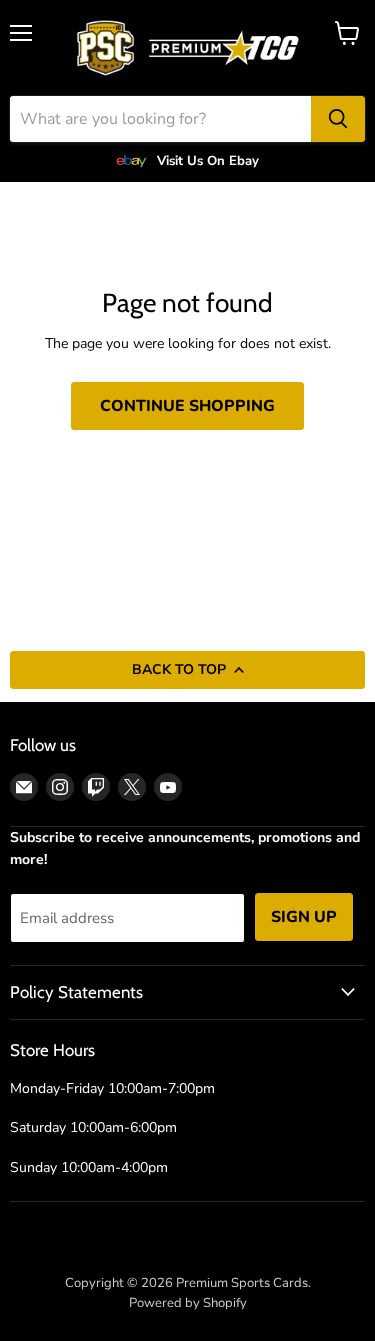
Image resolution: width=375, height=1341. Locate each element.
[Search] (338, 119)
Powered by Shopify (188, 1303)
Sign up (304, 917)
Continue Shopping (187, 406)
